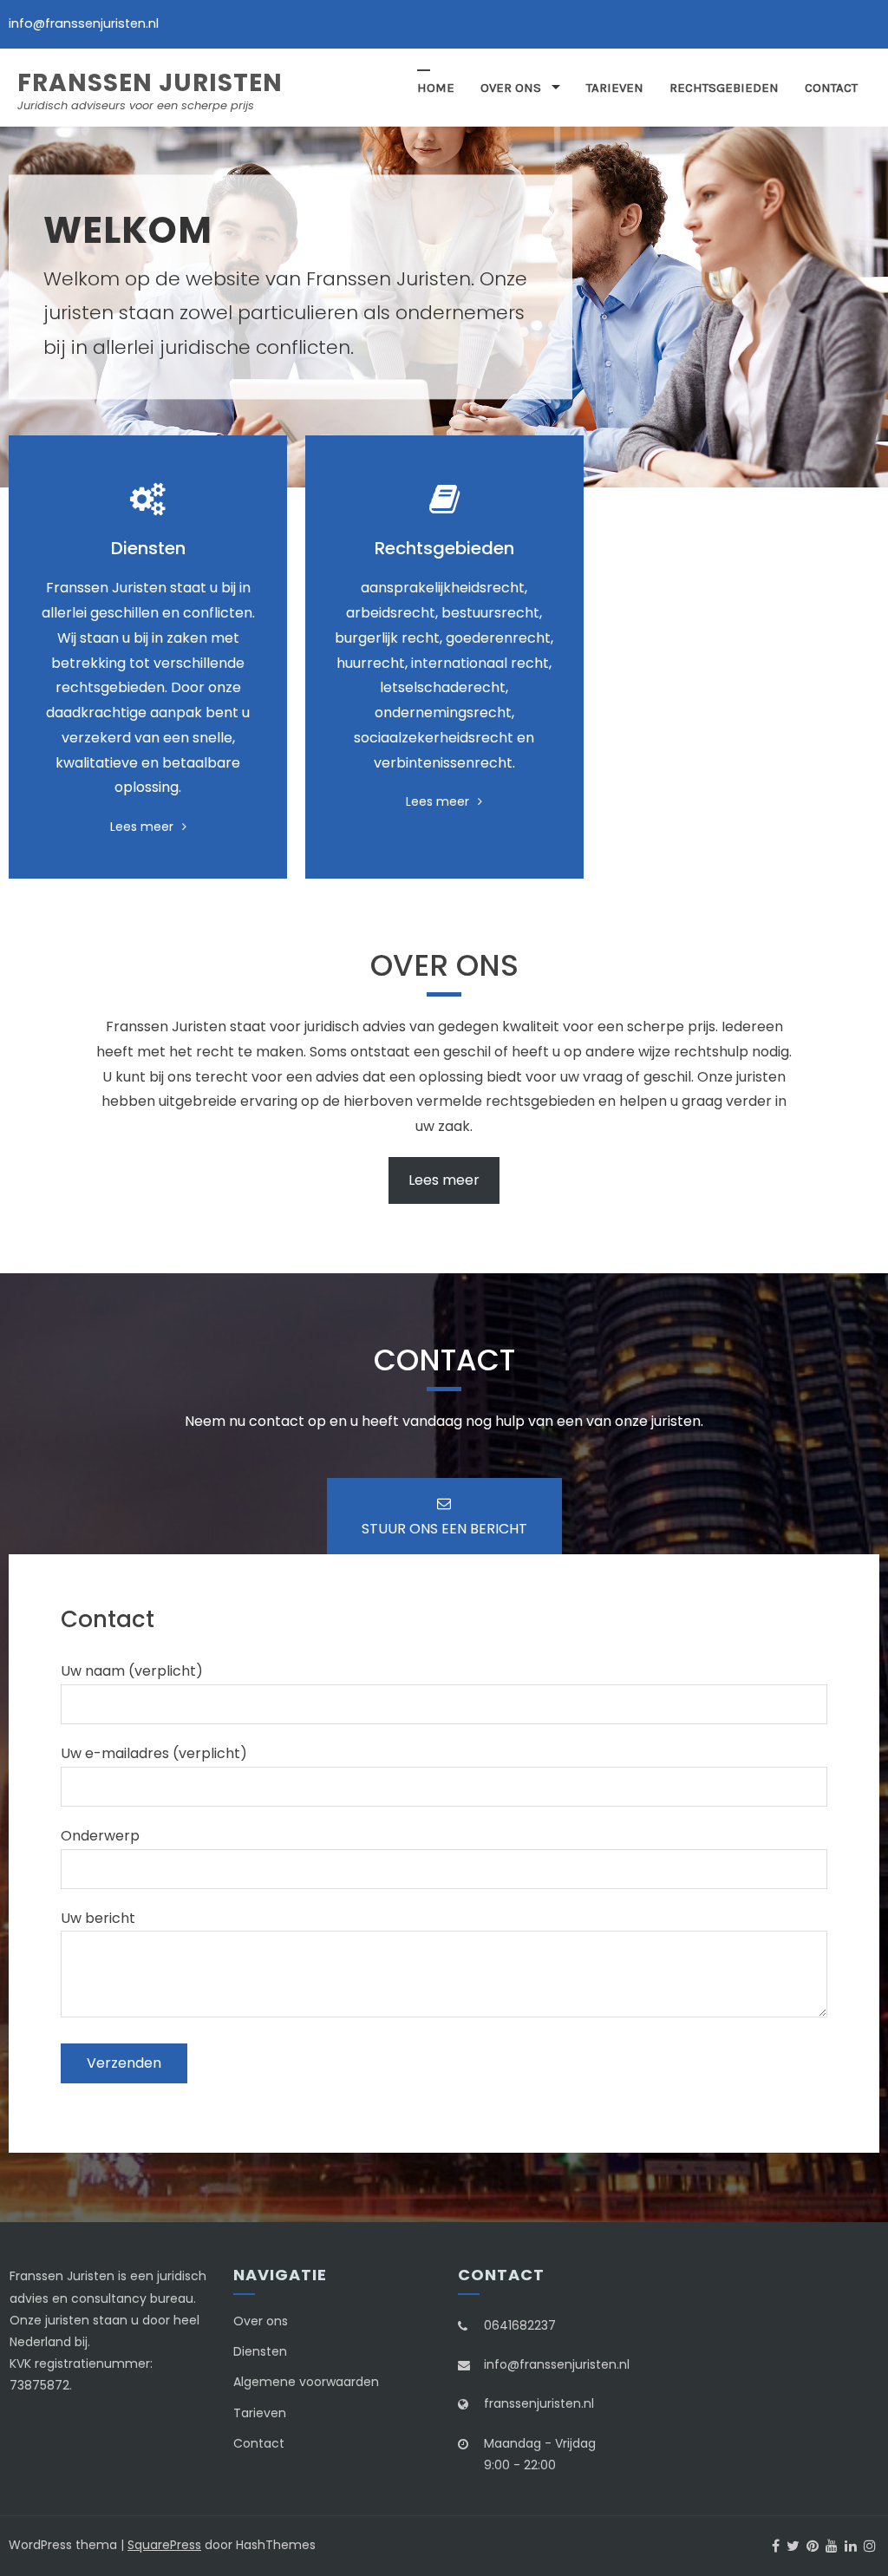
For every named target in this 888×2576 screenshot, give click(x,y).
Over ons (511, 88)
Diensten (260, 2351)
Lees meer (142, 827)
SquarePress (164, 2545)
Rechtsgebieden (724, 88)
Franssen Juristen (150, 83)
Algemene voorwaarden (306, 2382)
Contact (831, 88)
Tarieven (615, 88)
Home (436, 88)
